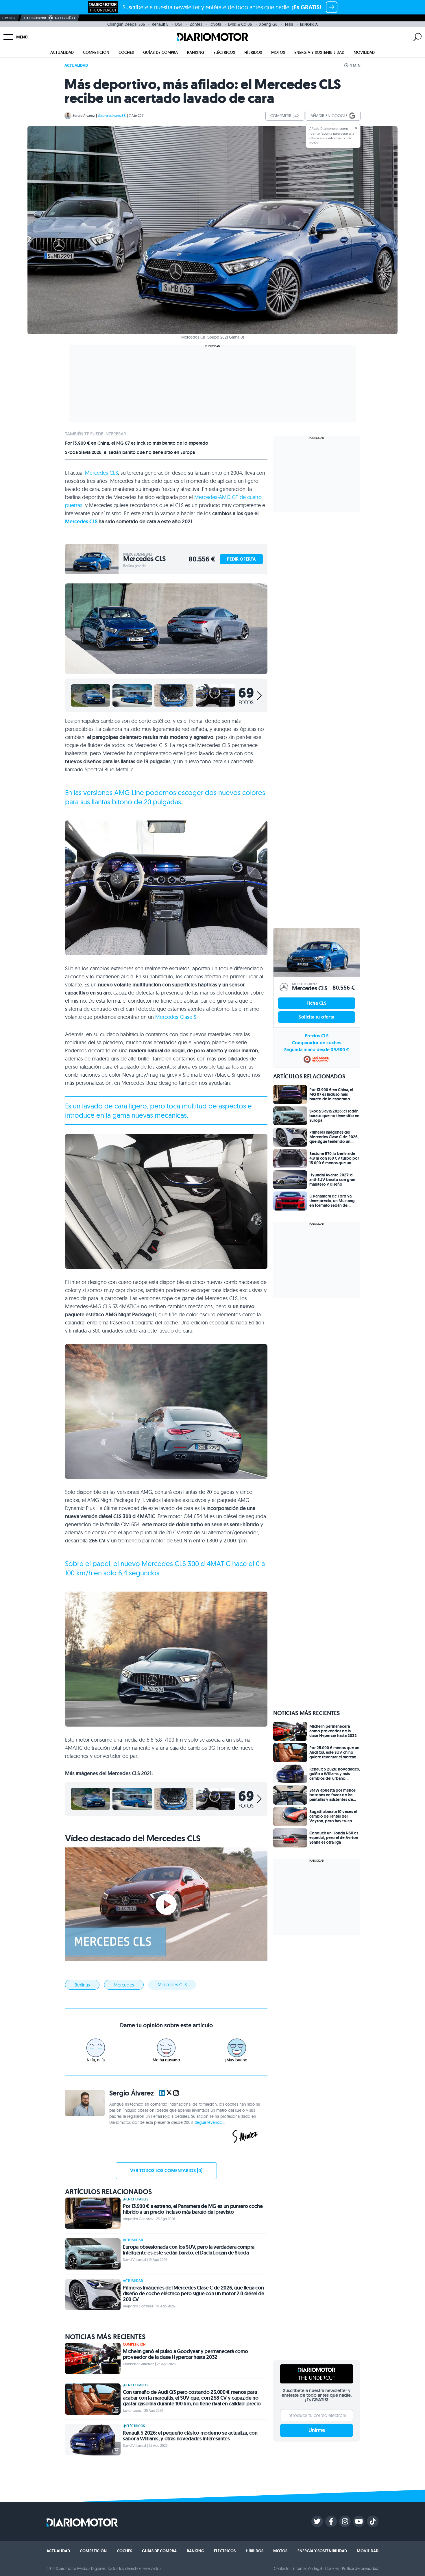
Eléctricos (224, 52)
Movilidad (364, 52)
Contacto (282, 2568)
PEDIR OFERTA (241, 559)
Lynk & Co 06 (240, 24)
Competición (96, 52)
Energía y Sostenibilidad (319, 52)
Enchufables (137, 2199)
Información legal (307, 2568)
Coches (126, 52)
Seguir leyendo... (210, 2122)
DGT (179, 24)
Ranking (196, 52)
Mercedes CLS (101, 473)
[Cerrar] (356, 128)
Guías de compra (160, 52)
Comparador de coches (317, 1043)
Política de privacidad (360, 2568)
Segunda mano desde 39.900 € (317, 1050)
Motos (278, 52)
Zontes (196, 24)
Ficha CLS (317, 1003)
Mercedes (124, 1985)
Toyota (215, 24)
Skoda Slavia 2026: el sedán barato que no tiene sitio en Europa (130, 452)
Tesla (289, 24)
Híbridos (253, 52)
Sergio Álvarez (84, 116)
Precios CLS (317, 1036)
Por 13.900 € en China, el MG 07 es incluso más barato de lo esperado (137, 443)
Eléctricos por (35, 18)
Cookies (332, 2568)
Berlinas (82, 1985)
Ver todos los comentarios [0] (166, 2171)
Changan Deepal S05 (126, 24)
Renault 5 (160, 24)
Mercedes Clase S (176, 1017)
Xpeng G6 (268, 24)
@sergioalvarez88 (112, 116)
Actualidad (62, 52)
